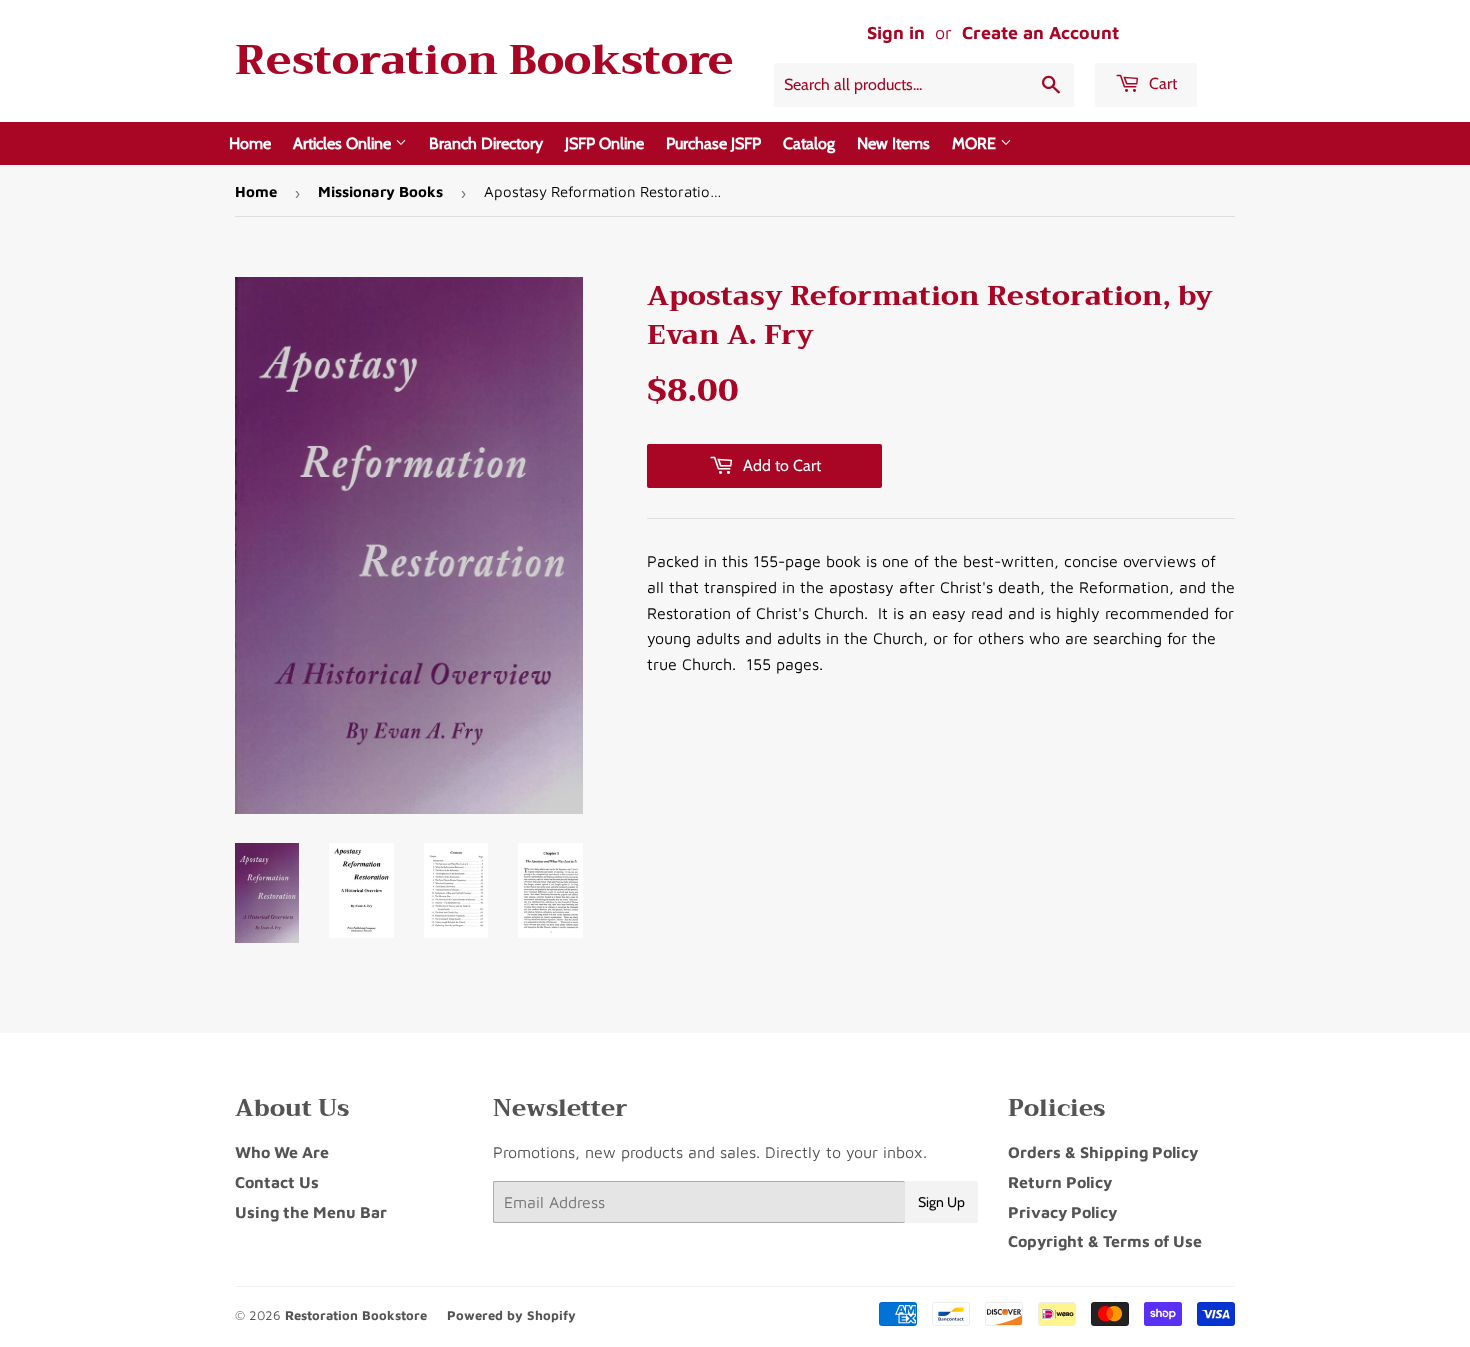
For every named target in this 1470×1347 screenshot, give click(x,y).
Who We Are (282, 1152)
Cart (1161, 83)
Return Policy (1060, 1182)
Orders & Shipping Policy (1103, 1152)
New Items (893, 143)
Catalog (809, 143)
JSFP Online (604, 143)
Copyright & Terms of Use (1105, 1241)
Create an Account (1040, 32)
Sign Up (941, 1202)
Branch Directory (486, 143)
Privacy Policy (1062, 1212)
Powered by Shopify (511, 1315)
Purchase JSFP (713, 143)
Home (250, 143)
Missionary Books (380, 191)
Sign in (896, 32)
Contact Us (277, 1182)
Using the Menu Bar (311, 1212)
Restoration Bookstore (484, 60)
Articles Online (344, 143)
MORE (976, 143)
